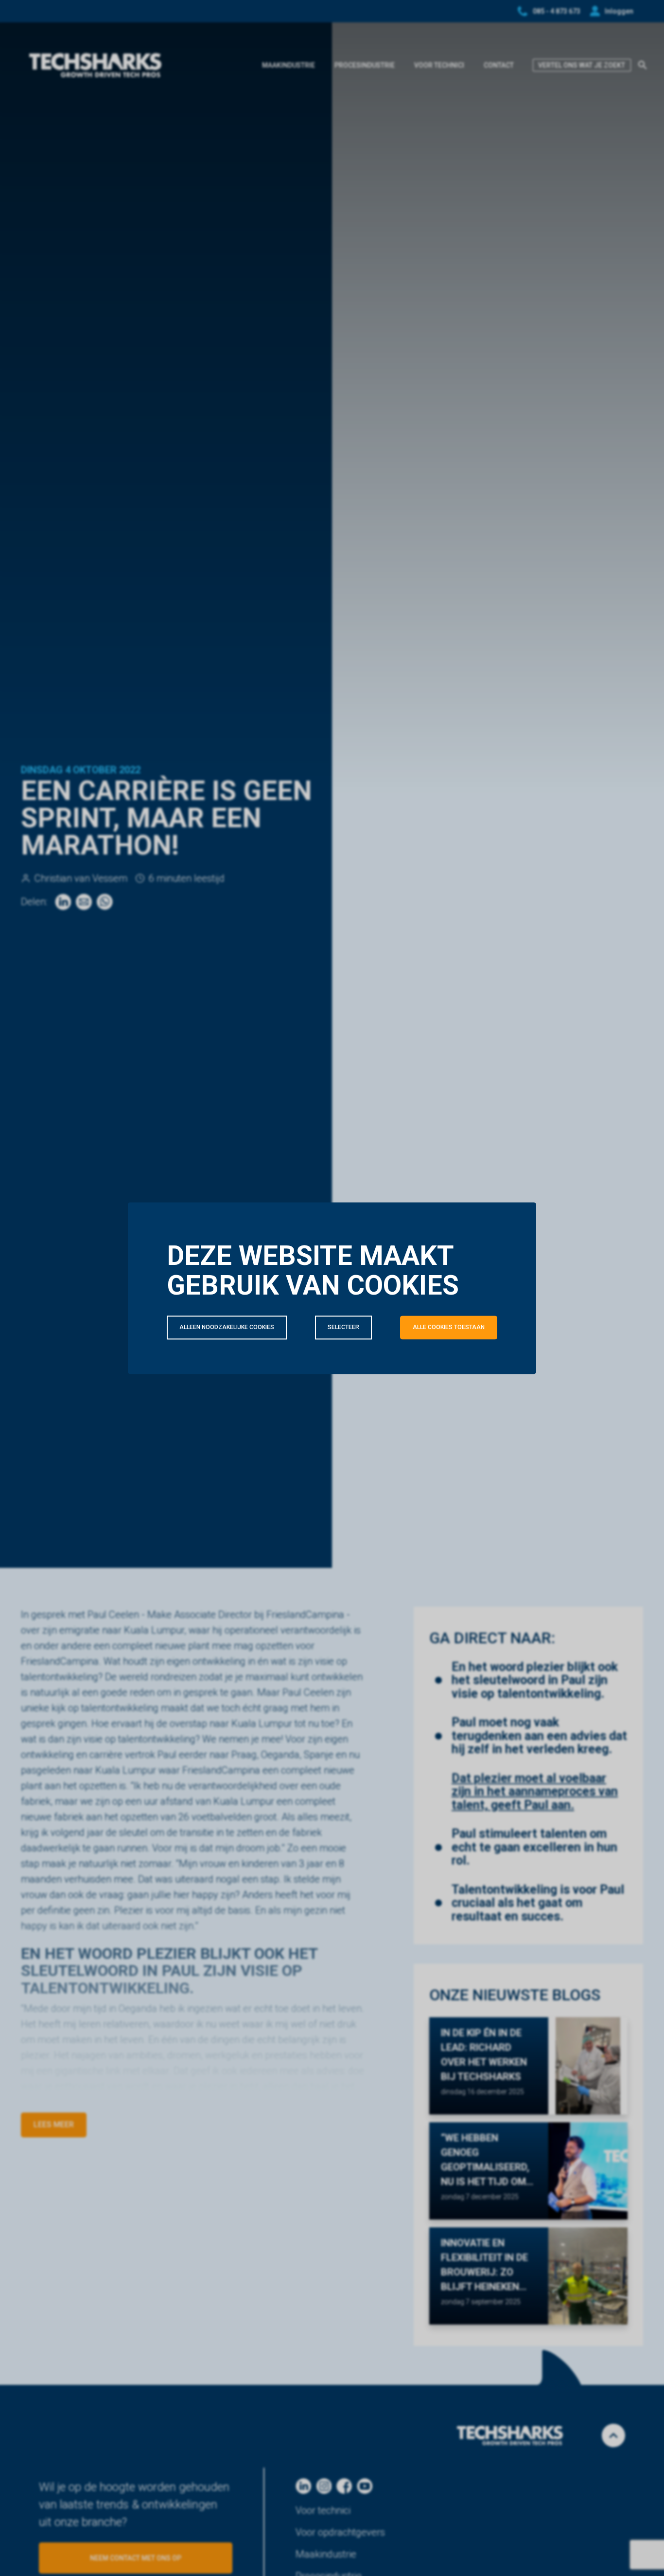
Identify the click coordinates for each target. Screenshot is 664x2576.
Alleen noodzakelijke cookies (227, 1327)
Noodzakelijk (219, 1370)
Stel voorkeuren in (210, 1397)
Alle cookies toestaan (449, 1327)
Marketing (468, 1370)
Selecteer (343, 1327)
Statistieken (347, 1370)
